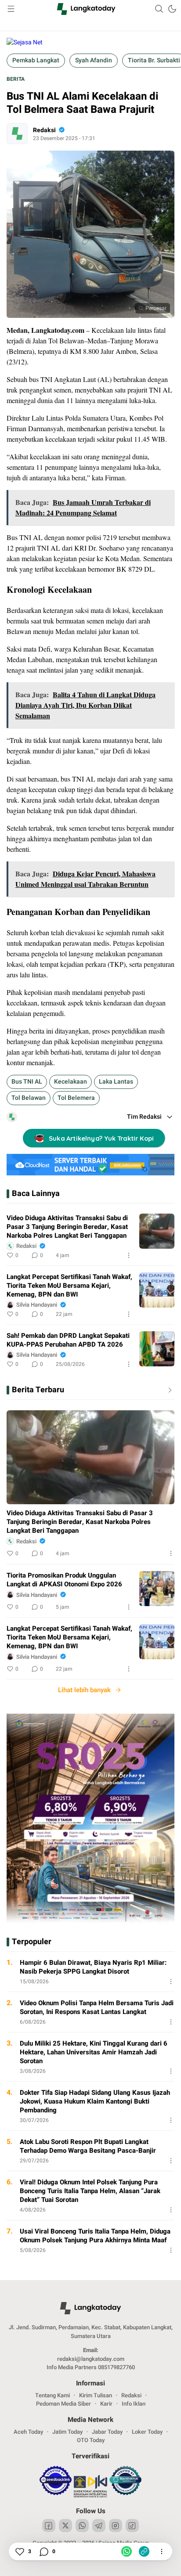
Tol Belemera (76, 1098)
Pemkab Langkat (36, 60)
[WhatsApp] (127, 2551)
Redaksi (44, 130)
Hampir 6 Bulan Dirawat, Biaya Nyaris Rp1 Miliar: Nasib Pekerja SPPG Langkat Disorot (93, 1967)
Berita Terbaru (38, 1390)
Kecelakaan (71, 1082)
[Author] (17, 133)
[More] (129, 1255)
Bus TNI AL (27, 1082)
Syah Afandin (94, 60)
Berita (16, 79)
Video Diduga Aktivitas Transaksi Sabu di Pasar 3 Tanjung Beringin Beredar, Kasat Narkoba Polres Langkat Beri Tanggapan (67, 1227)
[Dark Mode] (172, 9)
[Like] (19, 2551)
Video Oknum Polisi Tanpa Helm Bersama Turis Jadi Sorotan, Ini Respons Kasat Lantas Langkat (97, 2007)
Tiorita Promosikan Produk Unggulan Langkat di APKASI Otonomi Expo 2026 (64, 1580)
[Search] (159, 9)
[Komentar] (43, 2551)
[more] (168, 1390)
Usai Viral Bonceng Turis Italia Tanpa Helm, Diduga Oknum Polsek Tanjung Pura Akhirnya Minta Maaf (95, 2236)
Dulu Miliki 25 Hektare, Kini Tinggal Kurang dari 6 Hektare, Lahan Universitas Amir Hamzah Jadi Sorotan (94, 2052)
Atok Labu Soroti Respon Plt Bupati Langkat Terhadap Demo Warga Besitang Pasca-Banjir (88, 2146)
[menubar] (11, 9)
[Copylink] (144, 2551)
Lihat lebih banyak (84, 1690)
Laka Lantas (116, 1082)
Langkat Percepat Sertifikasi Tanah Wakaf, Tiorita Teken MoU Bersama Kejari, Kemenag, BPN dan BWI (69, 1286)
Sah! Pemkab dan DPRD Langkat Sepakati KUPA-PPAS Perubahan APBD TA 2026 (68, 1340)
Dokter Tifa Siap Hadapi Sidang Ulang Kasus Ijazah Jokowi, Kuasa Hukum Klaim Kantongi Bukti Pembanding (95, 2101)
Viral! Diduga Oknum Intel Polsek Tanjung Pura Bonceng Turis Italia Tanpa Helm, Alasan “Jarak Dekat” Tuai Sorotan (90, 2191)
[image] (157, 1231)
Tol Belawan (29, 1098)
